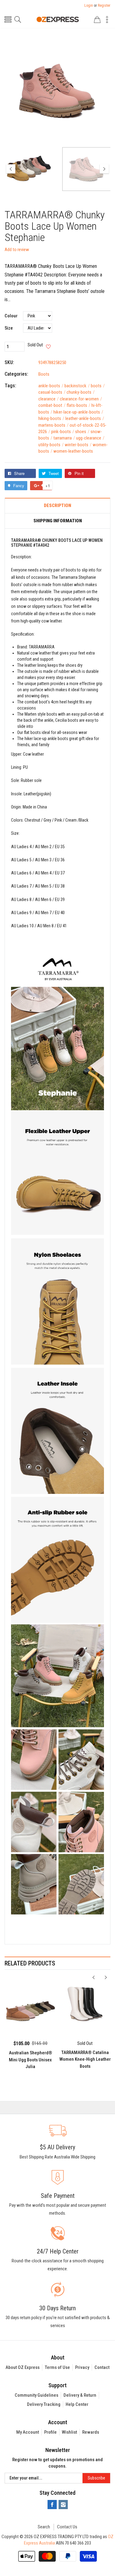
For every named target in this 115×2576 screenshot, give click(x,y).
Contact (102, 2367)
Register (104, 5)
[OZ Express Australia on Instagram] (63, 2505)
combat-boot (52, 405)
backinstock (77, 386)
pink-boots (63, 432)
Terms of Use (57, 2367)
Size (9, 328)
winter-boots (78, 445)
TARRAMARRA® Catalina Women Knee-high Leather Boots (85, 2059)
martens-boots (54, 425)
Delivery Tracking (44, 2404)
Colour (11, 316)
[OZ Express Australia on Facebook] (52, 2505)
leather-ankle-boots (85, 418)
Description (57, 506)
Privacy (82, 2367)
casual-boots (52, 392)
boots (98, 386)
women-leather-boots (73, 451)
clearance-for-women (81, 399)
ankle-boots (51, 386)
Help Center (77, 2404)
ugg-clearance (90, 438)
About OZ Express (23, 2367)
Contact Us (67, 2527)
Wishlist (69, 2432)
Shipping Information (58, 521)
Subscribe (96, 2478)
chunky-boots (81, 392)
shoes (82, 432)
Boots (44, 374)
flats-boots (79, 405)
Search (44, 2527)
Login (89, 5)
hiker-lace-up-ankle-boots (78, 412)
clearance (49, 399)
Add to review (17, 250)
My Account (28, 2432)
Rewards (91, 2432)
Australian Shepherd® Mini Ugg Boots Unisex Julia (31, 2060)
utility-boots (51, 445)
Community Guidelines (36, 2395)
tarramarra (64, 438)
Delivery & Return (80, 2395)
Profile (50, 2432)
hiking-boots (51, 418)
